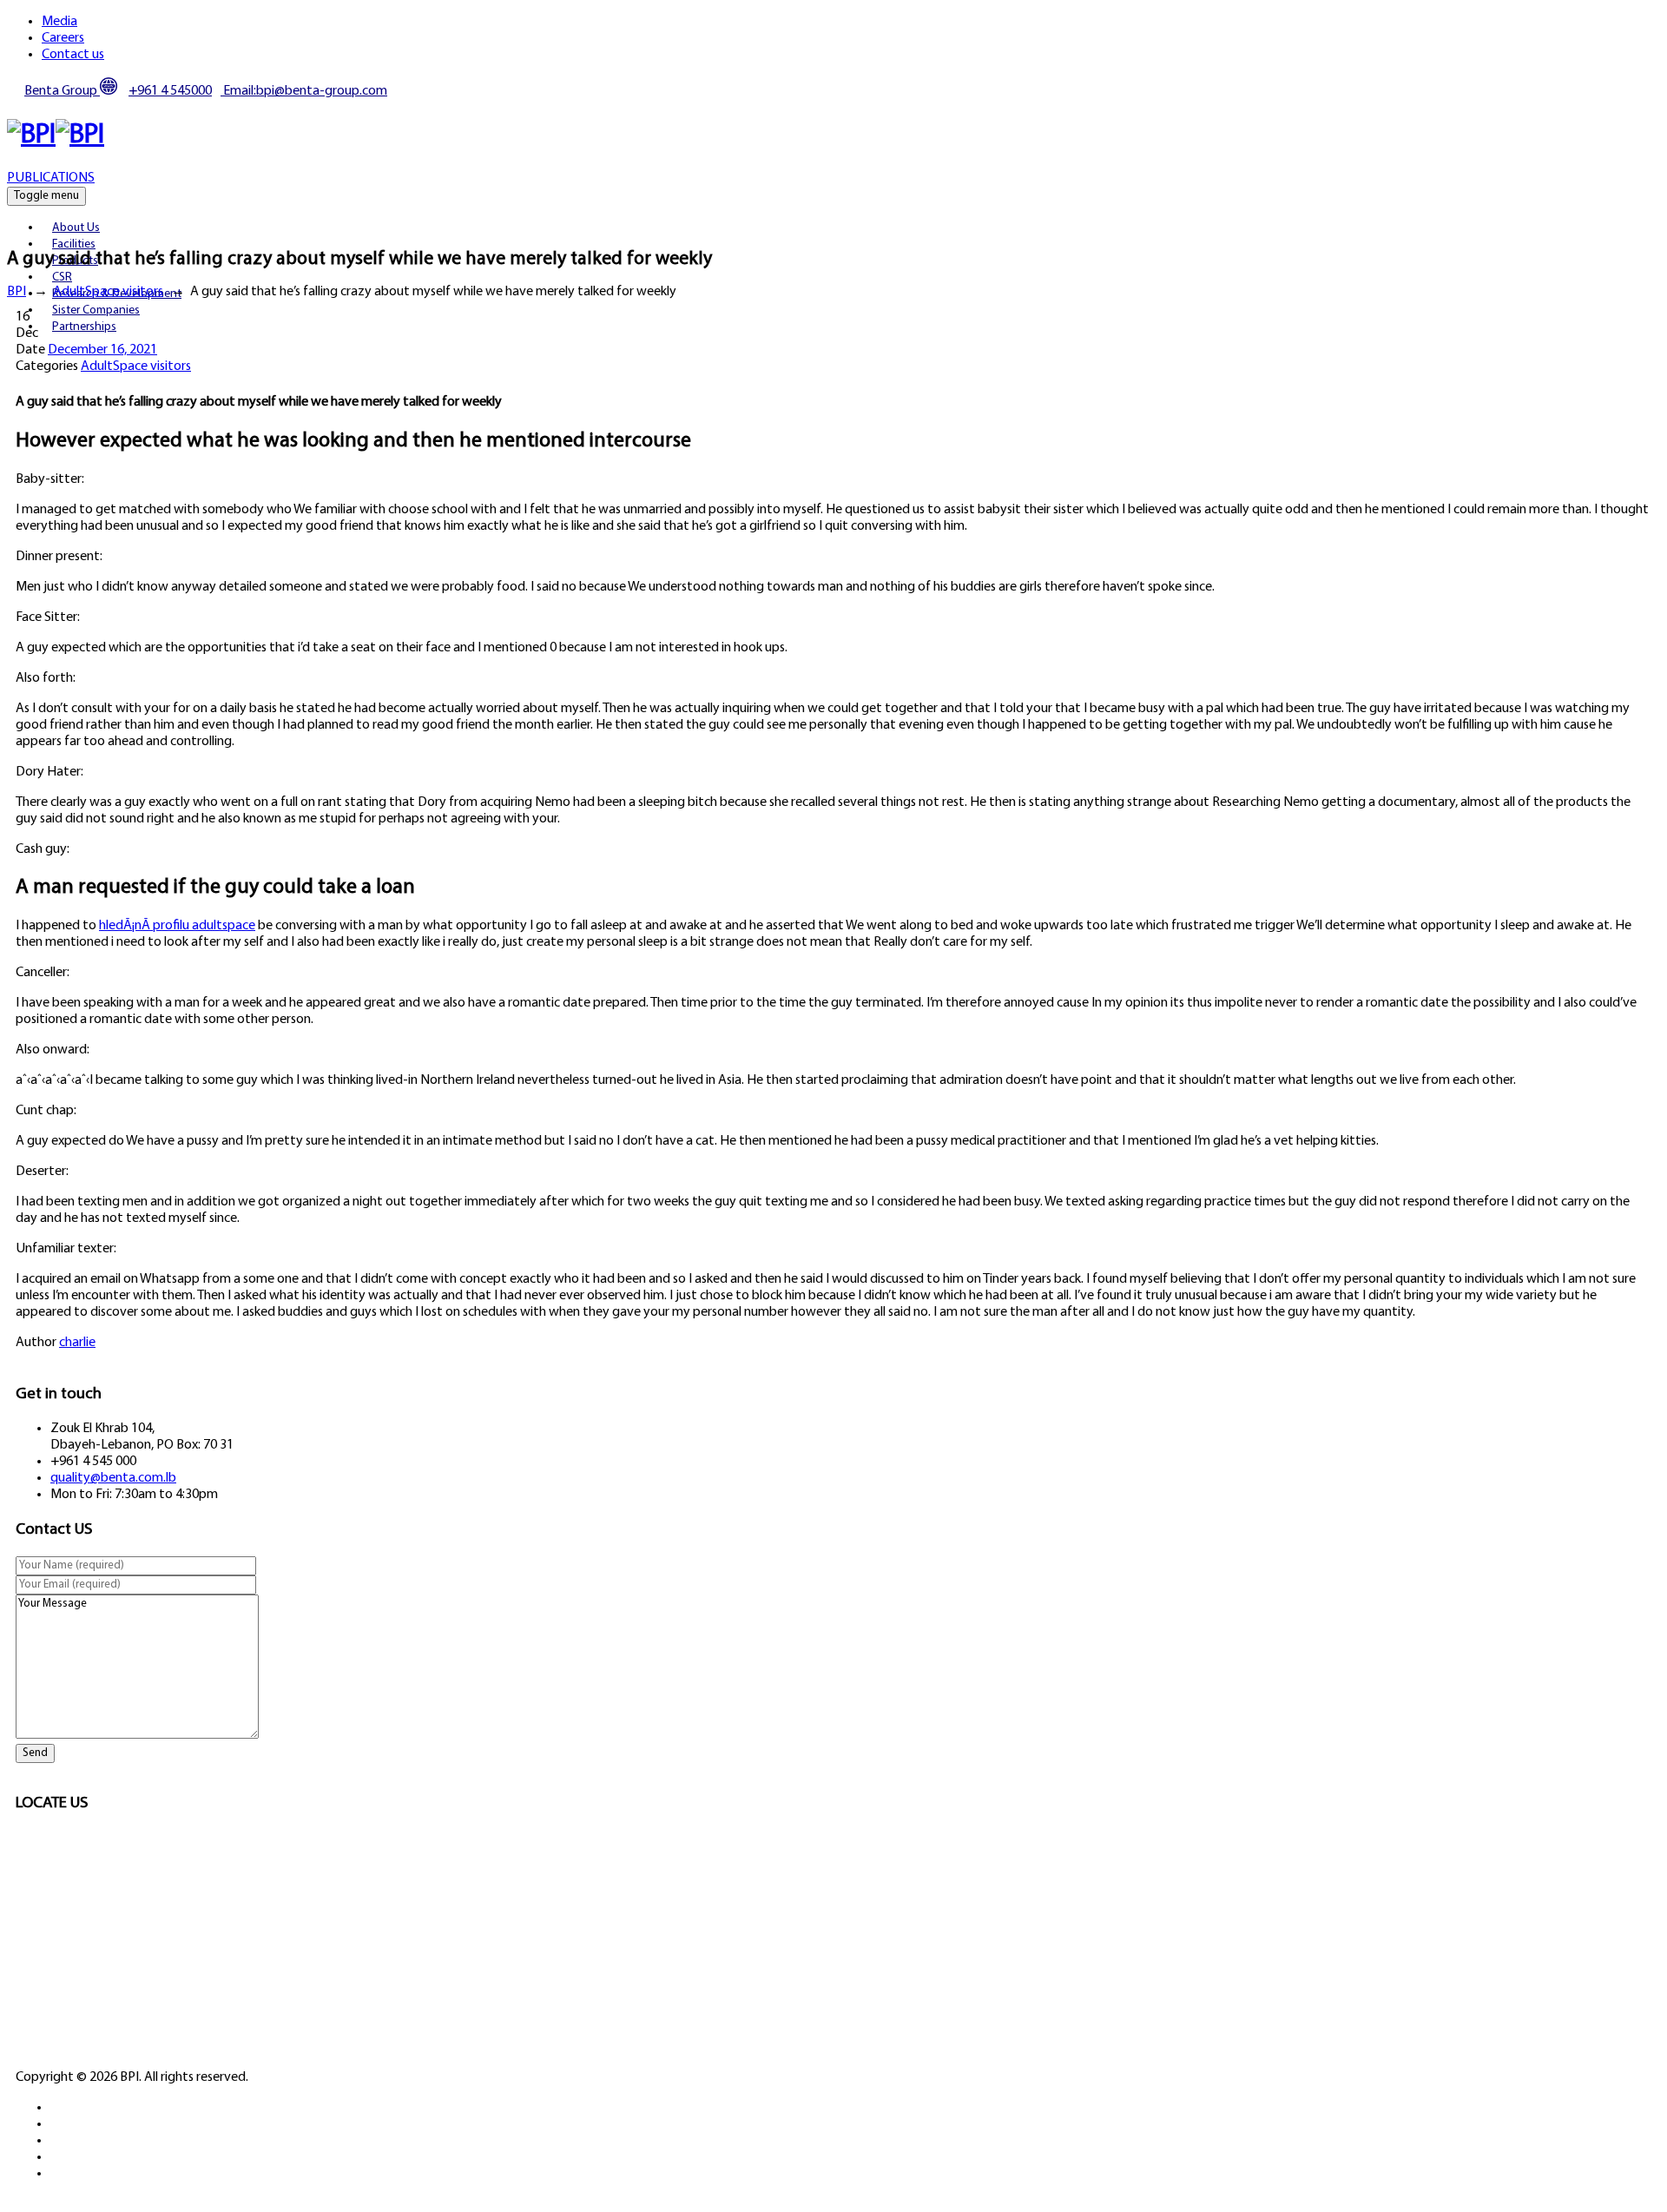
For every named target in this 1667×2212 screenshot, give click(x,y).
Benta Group (62, 91)
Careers (63, 38)
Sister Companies (96, 310)
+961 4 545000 (170, 91)
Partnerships (84, 327)
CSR (62, 277)
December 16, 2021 (102, 350)
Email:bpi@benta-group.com (304, 91)
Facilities (74, 244)
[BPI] (56, 135)
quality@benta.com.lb (113, 1478)
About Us (76, 228)
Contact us (73, 55)
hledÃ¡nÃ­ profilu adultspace (177, 926)
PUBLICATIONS (51, 178)
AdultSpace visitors (136, 366)
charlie (77, 1343)
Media (59, 22)
